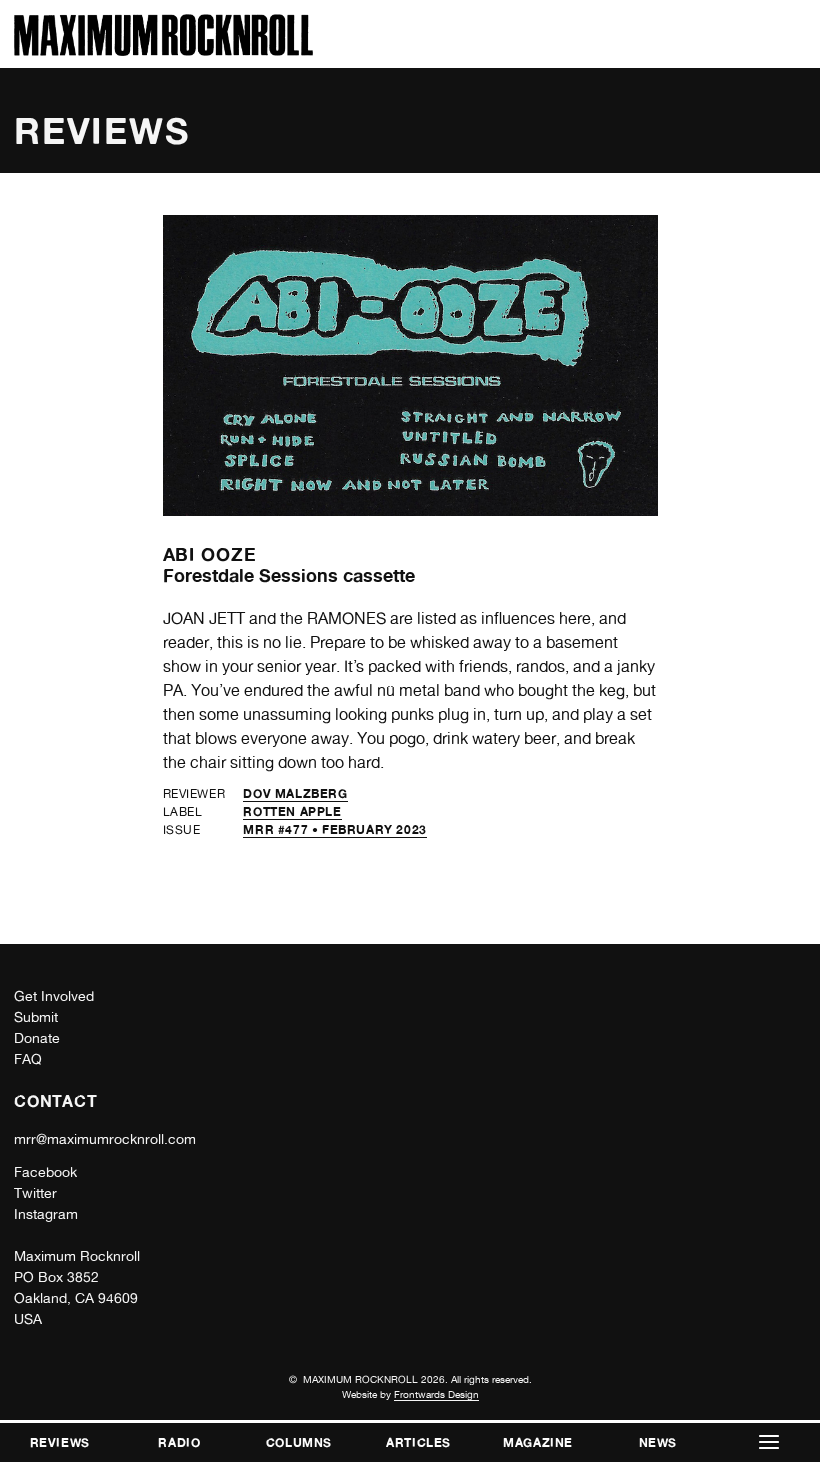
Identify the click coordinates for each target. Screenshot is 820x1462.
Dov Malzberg (295, 793)
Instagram (46, 1214)
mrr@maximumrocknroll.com (105, 1139)
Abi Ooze (210, 554)
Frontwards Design (436, 1394)
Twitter (35, 1193)
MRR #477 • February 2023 (334, 829)
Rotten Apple (292, 811)
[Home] (163, 50)
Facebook (45, 1172)
